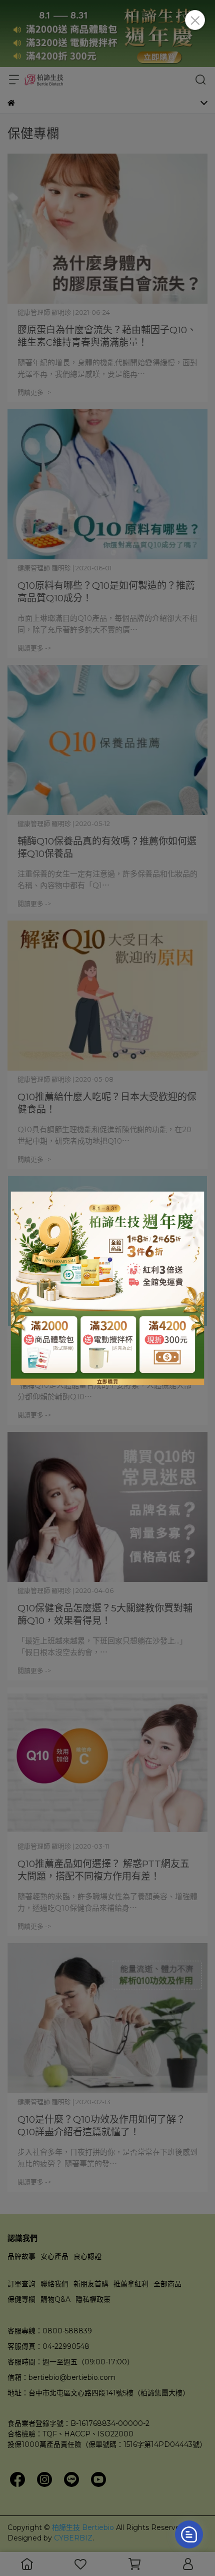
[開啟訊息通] (189, 2534)
